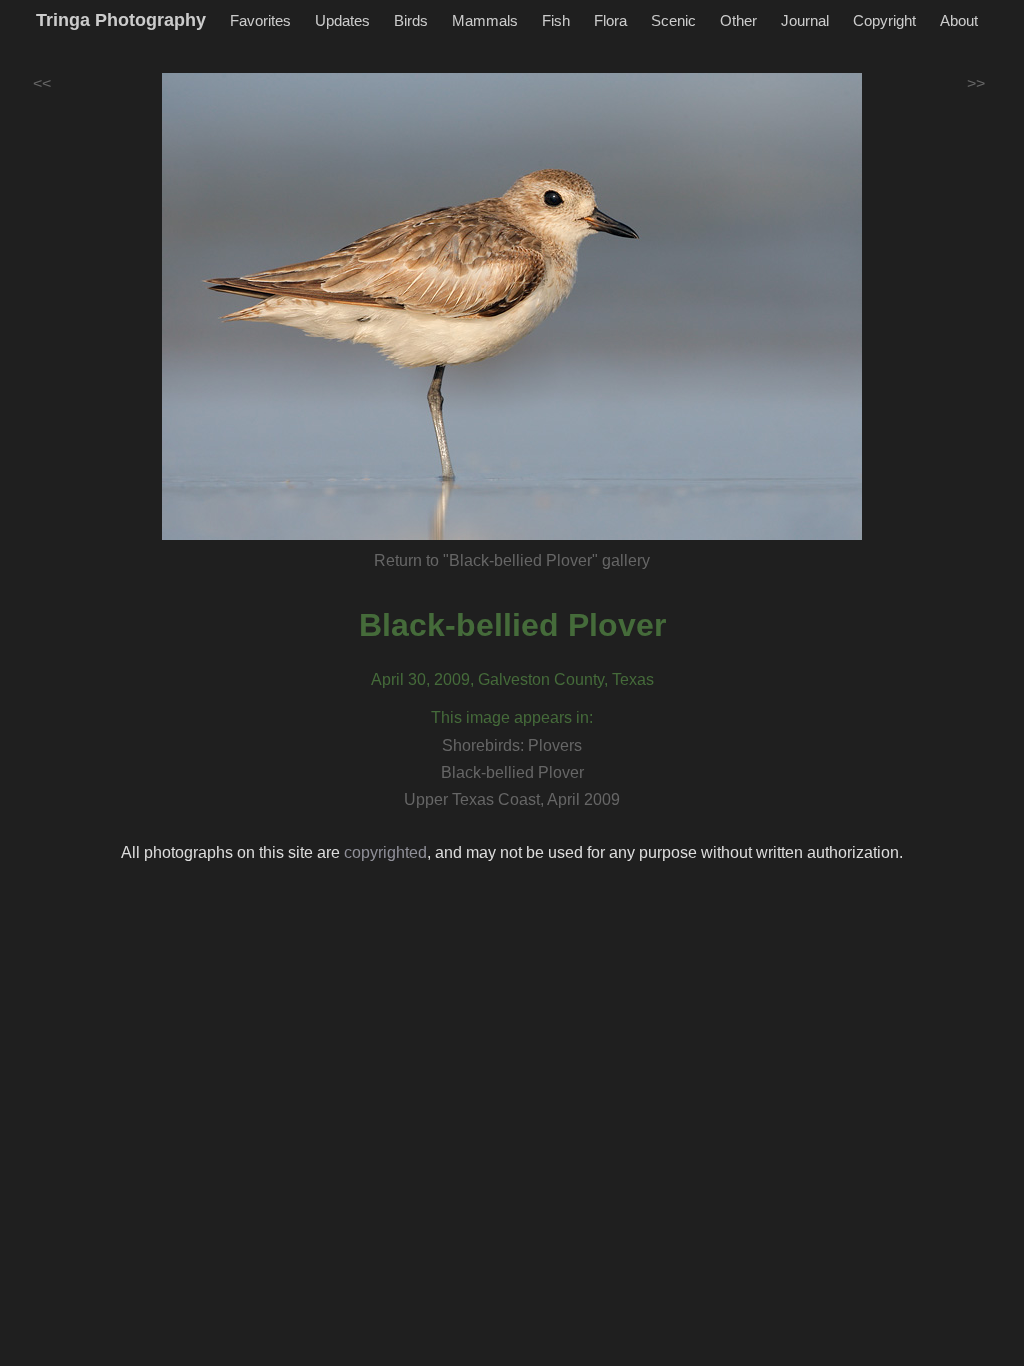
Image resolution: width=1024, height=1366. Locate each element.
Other (738, 20)
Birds (411, 20)
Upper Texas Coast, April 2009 (512, 799)
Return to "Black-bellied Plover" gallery (512, 560)
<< (42, 83)
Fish (556, 20)
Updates (342, 20)
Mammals (485, 20)
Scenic (673, 20)
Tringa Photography (121, 20)
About (959, 20)
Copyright (884, 20)
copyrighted (385, 852)
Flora (610, 20)
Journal (805, 20)
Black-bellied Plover (512, 625)
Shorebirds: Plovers (512, 745)
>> (976, 83)
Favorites (260, 20)
